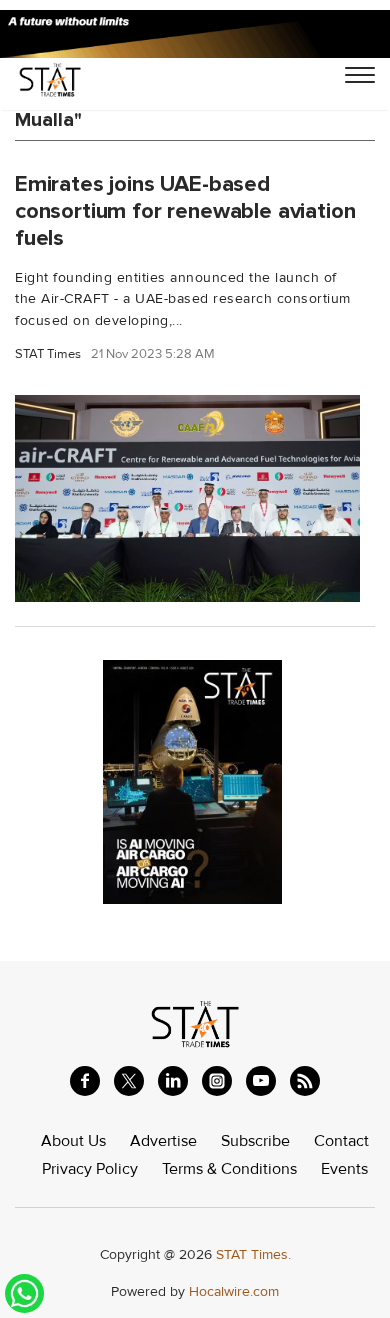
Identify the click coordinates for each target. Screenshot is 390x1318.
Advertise (163, 1141)
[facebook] (85, 1081)
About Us (73, 1141)
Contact (341, 1141)
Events (344, 1169)
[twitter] (129, 1081)
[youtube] (261, 1081)
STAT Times (48, 354)
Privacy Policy (90, 1169)
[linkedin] (173, 1081)
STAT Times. (253, 1254)
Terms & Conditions (229, 1169)
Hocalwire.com (234, 1291)
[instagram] (217, 1081)
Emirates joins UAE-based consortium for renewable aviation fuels (185, 211)
